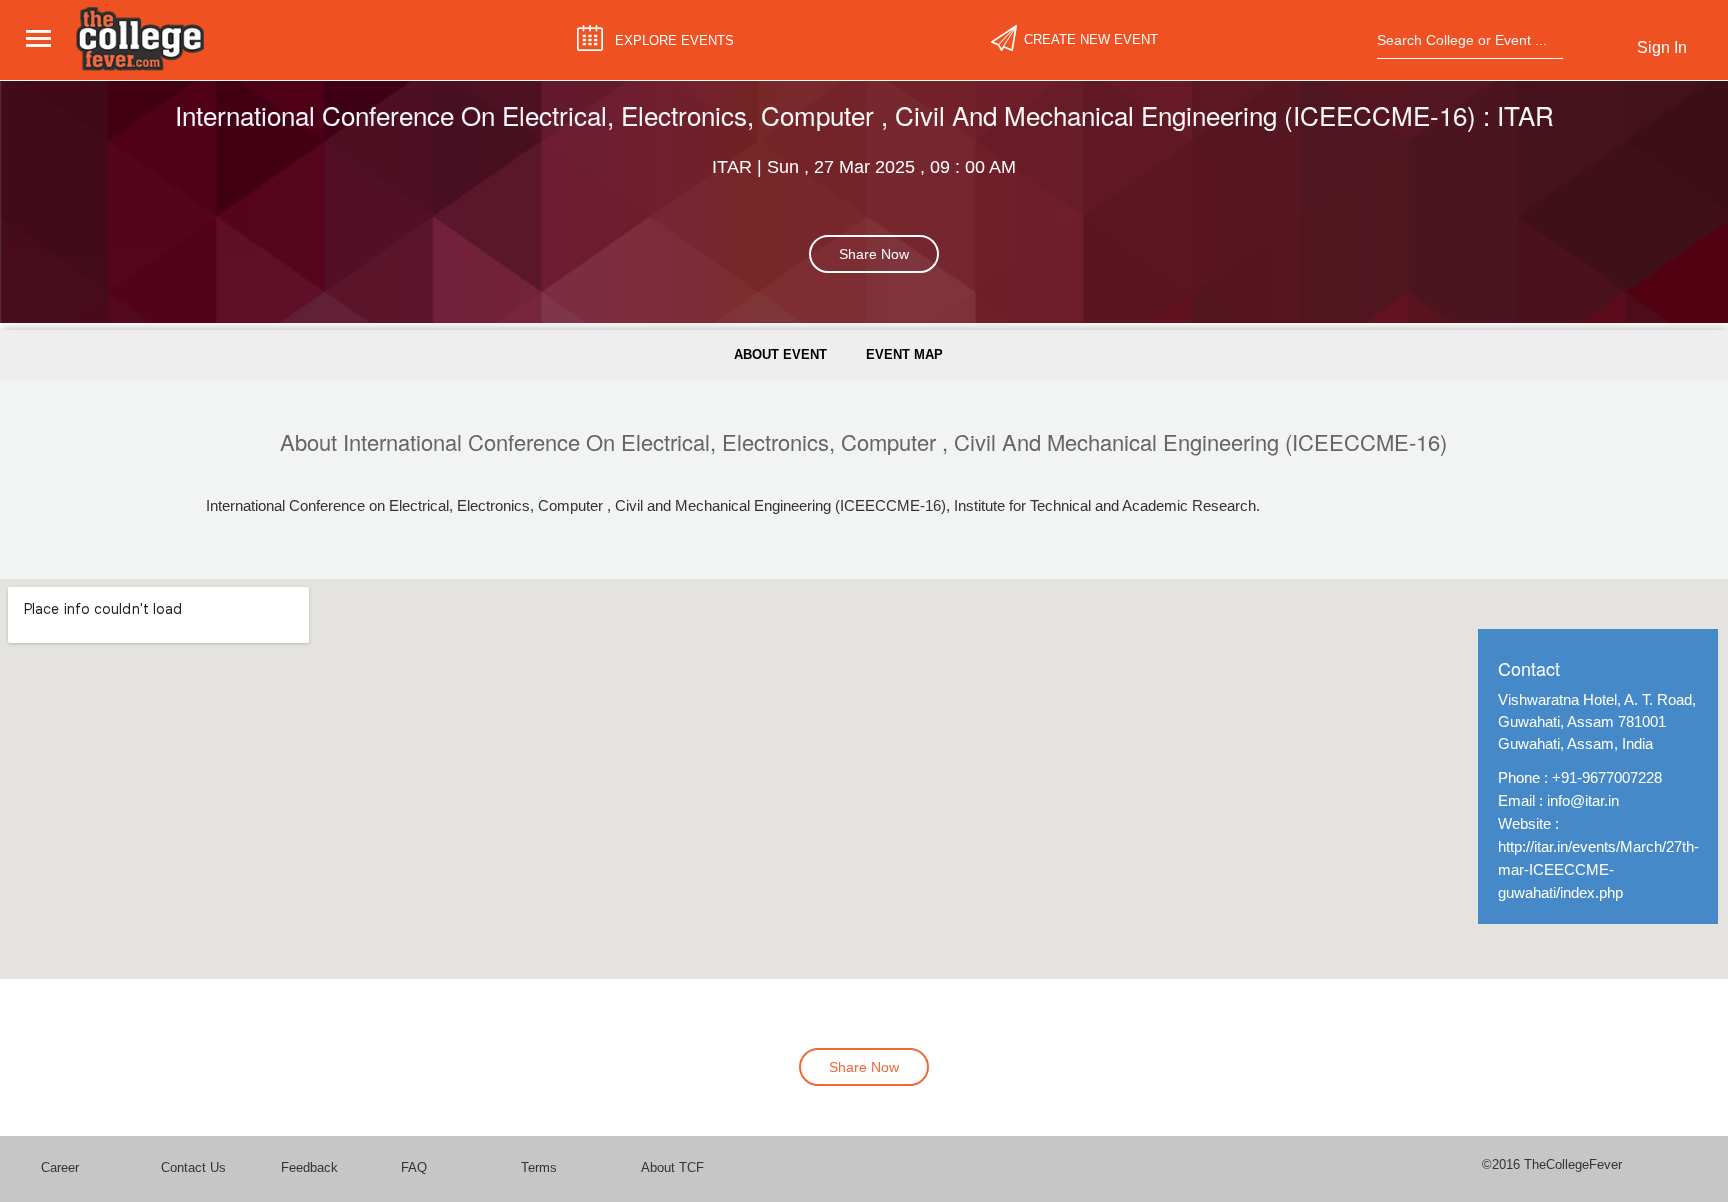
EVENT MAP (904, 354)
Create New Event (1091, 39)
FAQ (414, 1167)
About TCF (672, 1167)
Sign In (1662, 47)
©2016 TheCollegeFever (1552, 1164)
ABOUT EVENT (780, 354)
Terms (539, 1167)
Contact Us (193, 1167)
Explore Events (674, 40)
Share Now (874, 254)
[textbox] (1463, 40)
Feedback (309, 1167)
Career (60, 1167)
